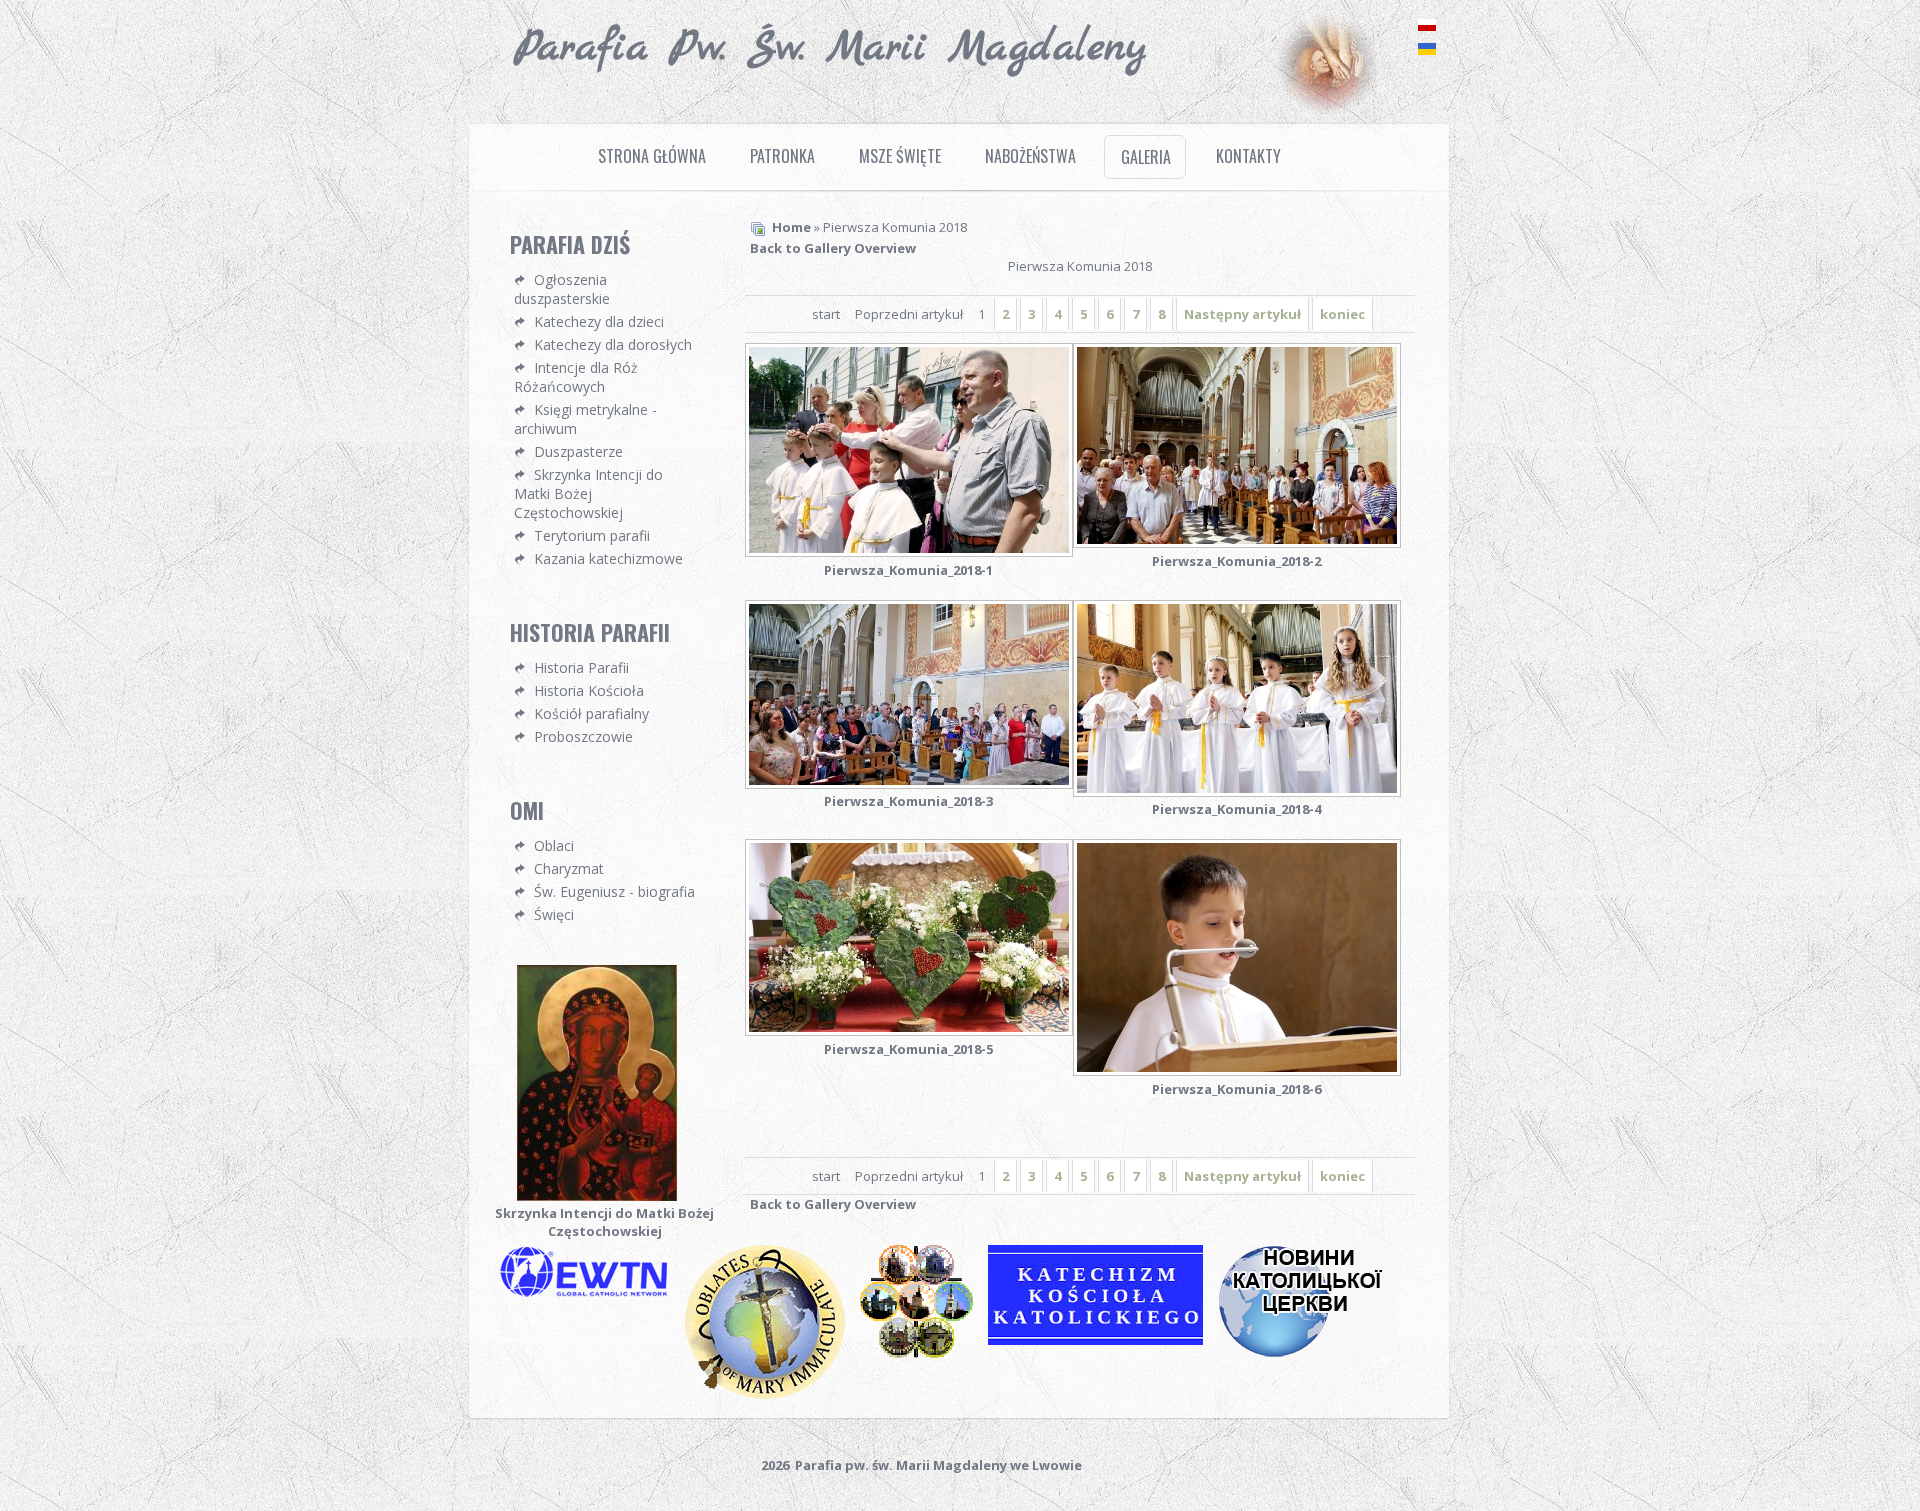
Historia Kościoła (589, 690)
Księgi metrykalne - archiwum (585, 419)
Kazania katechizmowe (608, 558)
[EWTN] (590, 1295)
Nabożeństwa (1030, 156)
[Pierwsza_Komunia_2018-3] (909, 696)
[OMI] (772, 1397)
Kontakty (1248, 156)
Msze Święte (900, 156)
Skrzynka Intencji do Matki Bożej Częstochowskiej (588, 493)
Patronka (782, 156)
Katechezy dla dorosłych (613, 344)
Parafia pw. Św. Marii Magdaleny (830, 48)
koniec (1342, 314)
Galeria (1146, 157)
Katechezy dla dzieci (599, 321)
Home (791, 227)
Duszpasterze (578, 451)
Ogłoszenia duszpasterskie (562, 289)
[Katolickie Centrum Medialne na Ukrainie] (1315, 1355)
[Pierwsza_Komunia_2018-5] (909, 939)
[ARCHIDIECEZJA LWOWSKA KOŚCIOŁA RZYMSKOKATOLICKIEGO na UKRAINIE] (924, 1356)
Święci (554, 914)
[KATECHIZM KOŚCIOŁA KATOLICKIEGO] (1103, 1343)
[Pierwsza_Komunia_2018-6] (1237, 959)
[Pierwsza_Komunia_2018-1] (909, 452)
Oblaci (554, 845)
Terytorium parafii (592, 535)
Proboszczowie (583, 736)
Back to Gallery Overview (833, 248)
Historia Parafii (581, 667)
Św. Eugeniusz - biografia (614, 891)
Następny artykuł (1242, 314)
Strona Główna (652, 156)
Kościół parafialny (591, 713)
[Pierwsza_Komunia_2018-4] (1237, 700)
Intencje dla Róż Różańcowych (576, 377)
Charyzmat (569, 868)
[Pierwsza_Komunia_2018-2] (1237, 447)
